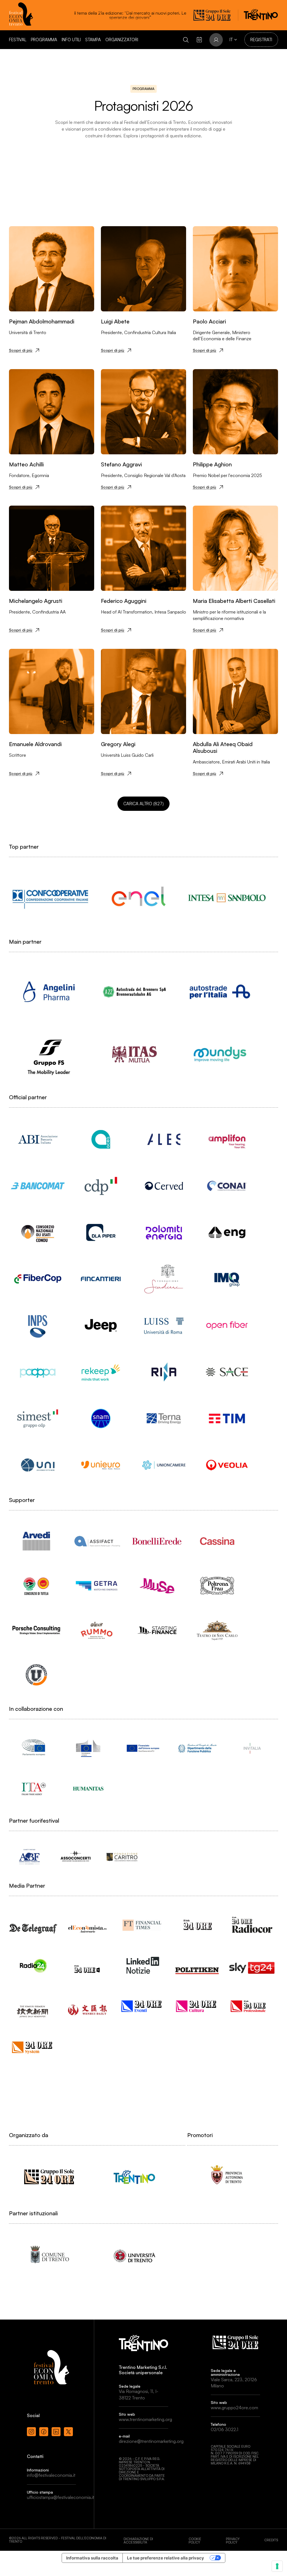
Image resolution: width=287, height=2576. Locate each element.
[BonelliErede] (157, 1541)
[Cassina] (217, 1541)
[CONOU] (38, 1232)
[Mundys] (220, 1054)
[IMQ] (227, 1279)
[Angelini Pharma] (49, 992)
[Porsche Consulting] (36, 1630)
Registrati (261, 40)
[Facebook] (44, 2432)
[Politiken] (197, 1965)
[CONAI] (227, 1186)
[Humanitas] (88, 1789)
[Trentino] (134, 2177)
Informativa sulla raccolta (92, 2558)
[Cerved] (164, 1186)
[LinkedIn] (56, 2432)
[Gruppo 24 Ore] (49, 2177)
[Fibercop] (38, 1279)
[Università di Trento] (134, 2255)
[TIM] (227, 1418)
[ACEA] (101, 1139)
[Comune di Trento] (49, 2255)
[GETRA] (97, 1586)
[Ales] (164, 1139)
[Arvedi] (36, 1541)
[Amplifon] (227, 1139)
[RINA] (164, 1372)
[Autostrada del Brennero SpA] (134, 992)
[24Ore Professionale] (252, 2006)
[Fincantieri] (101, 1279)
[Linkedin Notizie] (143, 1965)
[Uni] (38, 1465)
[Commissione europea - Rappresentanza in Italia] (88, 1748)
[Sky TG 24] (252, 1963)
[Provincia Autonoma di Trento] (227, 2177)
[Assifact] (97, 1541)
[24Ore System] (33, 2047)
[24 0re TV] (88, 1962)
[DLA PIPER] (101, 1232)
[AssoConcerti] (76, 1857)
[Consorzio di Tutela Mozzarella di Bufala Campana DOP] (36, 1586)
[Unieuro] (101, 1465)
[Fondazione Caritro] (122, 1857)
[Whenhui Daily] (88, 2003)
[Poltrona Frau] (217, 1586)
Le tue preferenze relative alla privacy (166, 2558)
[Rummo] (97, 1630)
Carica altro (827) (143, 804)
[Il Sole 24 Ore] (197, 1925)
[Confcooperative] (50, 898)
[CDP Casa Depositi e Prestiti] (101, 1186)
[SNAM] (101, 1418)
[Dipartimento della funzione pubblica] (197, 1748)
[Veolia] (227, 1465)
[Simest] (38, 1418)
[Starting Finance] (157, 1630)
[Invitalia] (252, 1748)
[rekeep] (101, 1372)
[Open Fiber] (227, 1325)
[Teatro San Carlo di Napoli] (217, 1630)
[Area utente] (199, 40)
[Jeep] (101, 1325)
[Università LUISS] (164, 1325)
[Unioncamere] (164, 1465)
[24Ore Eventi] (143, 2006)
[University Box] (36, 1675)
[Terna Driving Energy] (164, 1418)
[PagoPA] (38, 1372)
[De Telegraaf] (33, 1923)
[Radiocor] (252, 1925)
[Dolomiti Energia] (164, 1232)
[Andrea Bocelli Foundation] (29, 1857)
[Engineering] (227, 1232)
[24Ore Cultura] (197, 2006)
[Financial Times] (143, 1923)
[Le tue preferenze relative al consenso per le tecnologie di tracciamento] (277, 2566)
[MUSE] (157, 1586)
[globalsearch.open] (186, 40)
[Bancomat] (38, 1186)
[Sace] (227, 1372)
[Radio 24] (33, 1965)
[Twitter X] (68, 2432)
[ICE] (33, 1789)
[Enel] (139, 898)
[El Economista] (88, 1924)
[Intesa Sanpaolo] (227, 898)
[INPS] (38, 1325)
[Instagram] (31, 2432)
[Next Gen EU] (143, 1748)
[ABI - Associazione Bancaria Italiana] (38, 1139)
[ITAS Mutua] (134, 1054)
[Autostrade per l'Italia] (220, 992)
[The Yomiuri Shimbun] (33, 2006)
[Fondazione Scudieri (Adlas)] (164, 1279)
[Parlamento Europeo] (33, 1748)
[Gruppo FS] (49, 1054)
